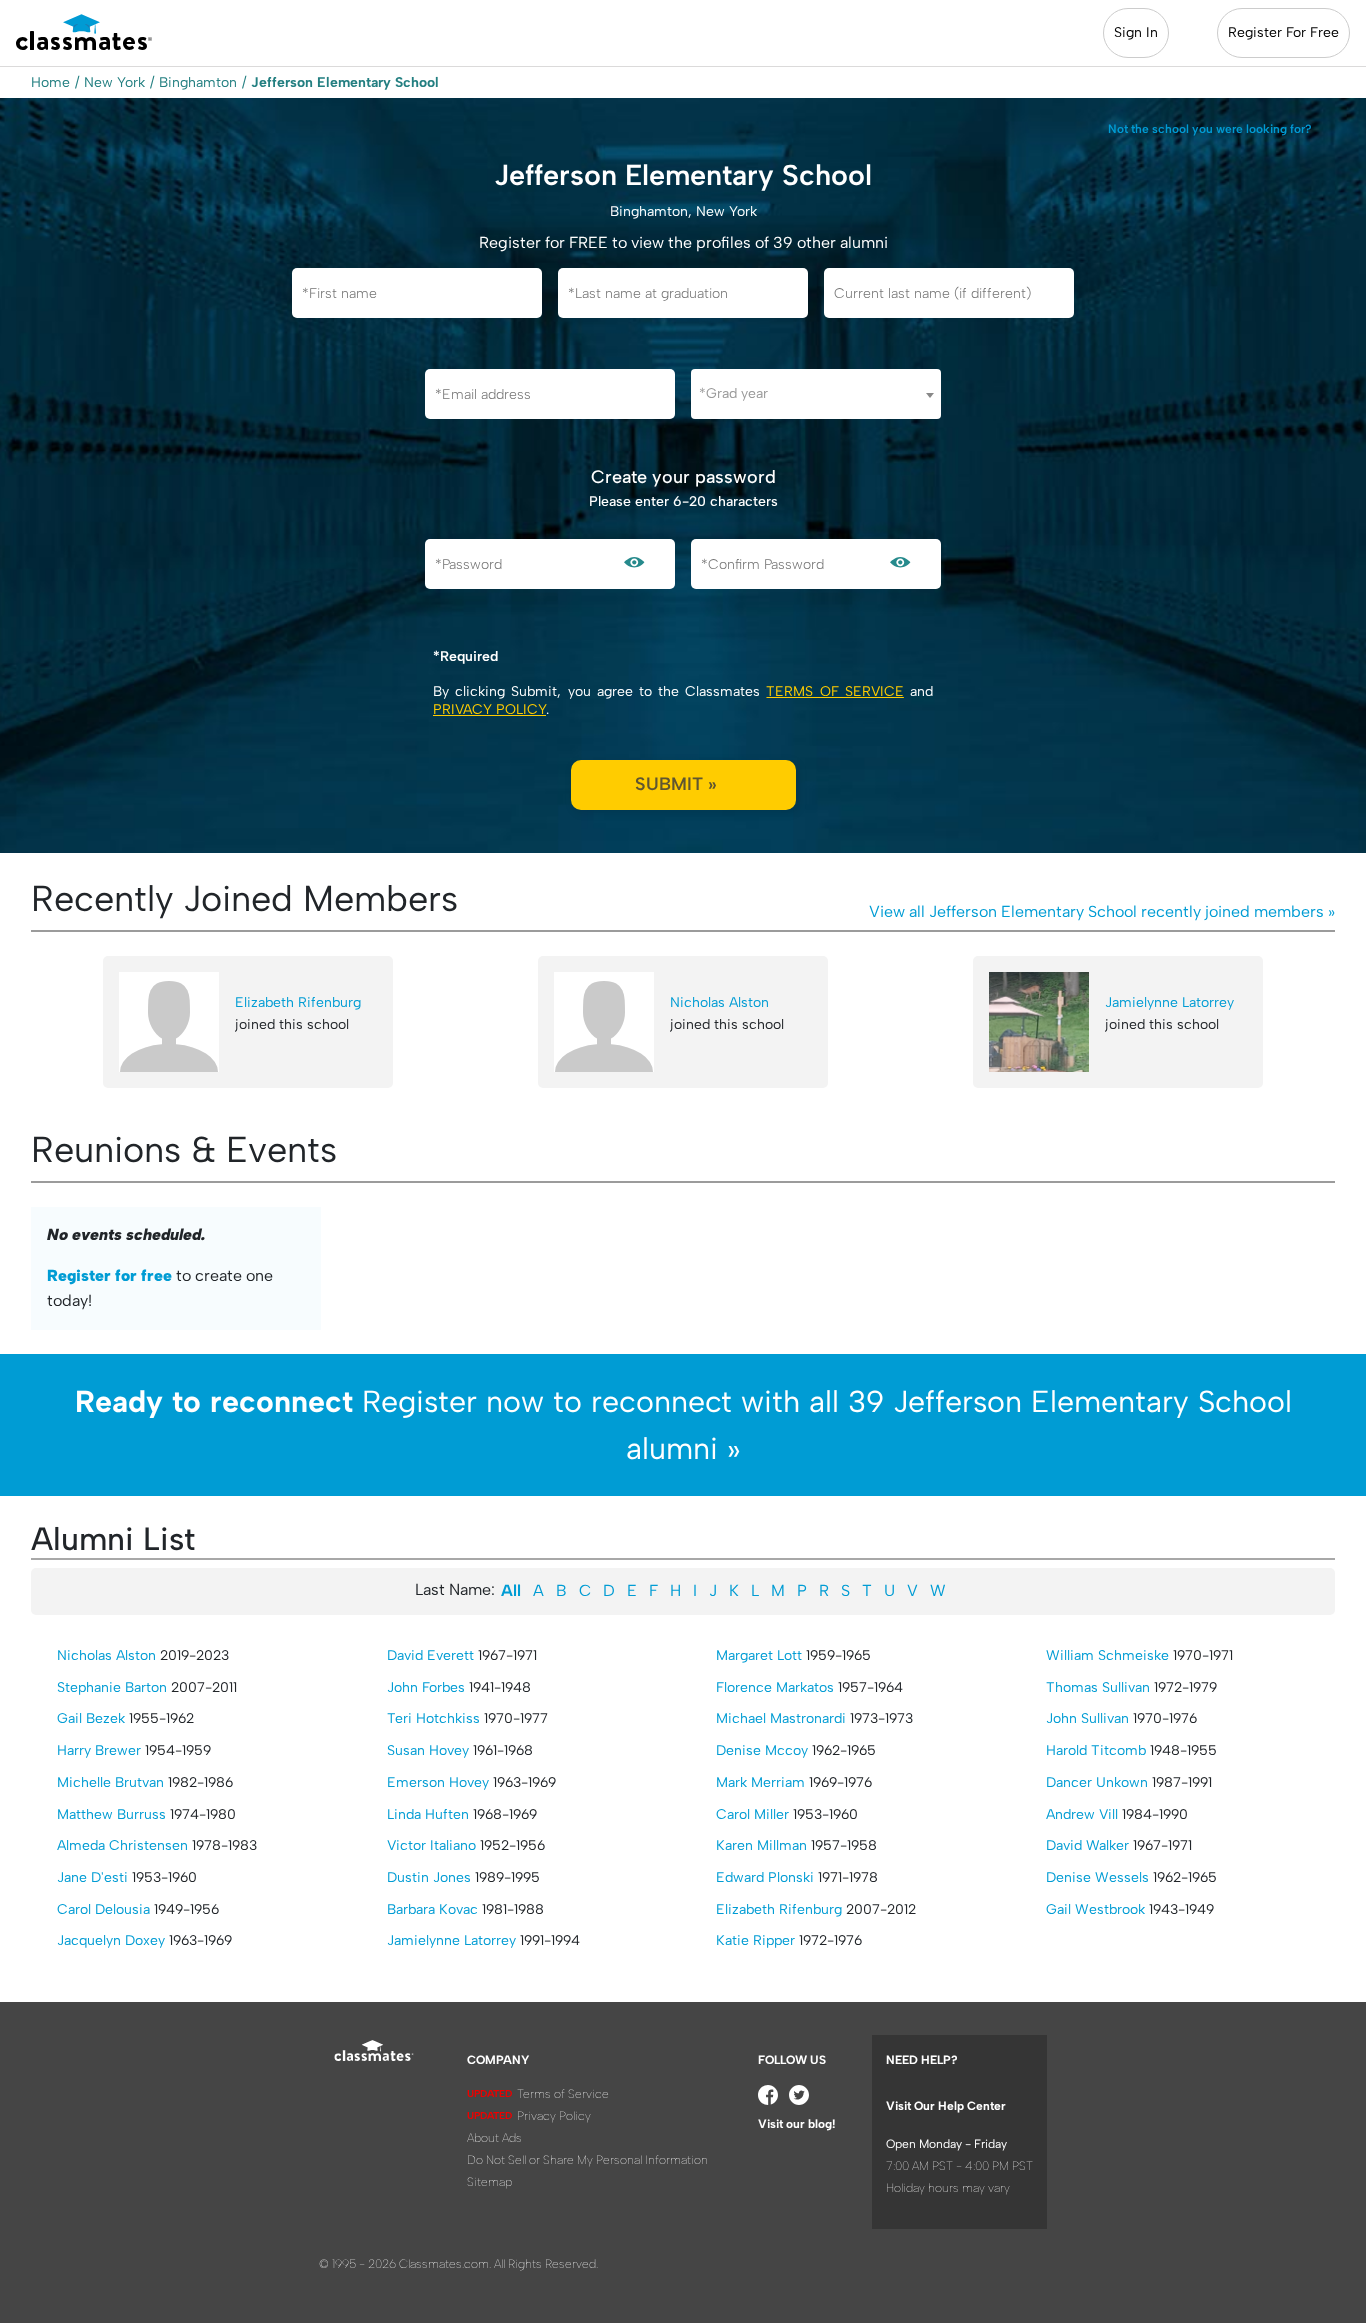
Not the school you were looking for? (1210, 129)
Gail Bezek (91, 1718)
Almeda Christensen (122, 1845)
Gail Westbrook (1095, 1909)
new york (114, 82)
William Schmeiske (1107, 1655)
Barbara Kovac (432, 1909)
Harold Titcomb (1096, 1750)
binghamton (198, 82)
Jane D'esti (92, 1877)
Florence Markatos (775, 1687)
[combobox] (816, 394)
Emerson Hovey (438, 1782)
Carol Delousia (103, 1909)
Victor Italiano (431, 1845)
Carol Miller (752, 1814)
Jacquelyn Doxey (111, 1940)
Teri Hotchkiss (433, 1718)
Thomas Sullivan (1098, 1687)
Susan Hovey (428, 1750)
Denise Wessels (1097, 1877)
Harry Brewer (99, 1750)
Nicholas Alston (719, 1002)
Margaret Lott (759, 1655)
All (511, 1590)
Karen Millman (761, 1845)
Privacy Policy (489, 709)
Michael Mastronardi (781, 1718)
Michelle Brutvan (110, 1782)
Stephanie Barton (112, 1687)
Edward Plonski (765, 1877)
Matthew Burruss (111, 1814)
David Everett (430, 1655)
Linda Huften (428, 1814)
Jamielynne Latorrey (1169, 1002)
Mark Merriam (760, 1782)
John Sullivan (1087, 1718)
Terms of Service (834, 691)
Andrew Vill (1082, 1814)
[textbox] (816, 393)
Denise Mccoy (762, 1750)
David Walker (1087, 1845)
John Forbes (426, 1687)
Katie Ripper (755, 1940)
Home (50, 82)
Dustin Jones (429, 1877)
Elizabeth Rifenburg (298, 1002)
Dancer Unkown (1097, 1782)
